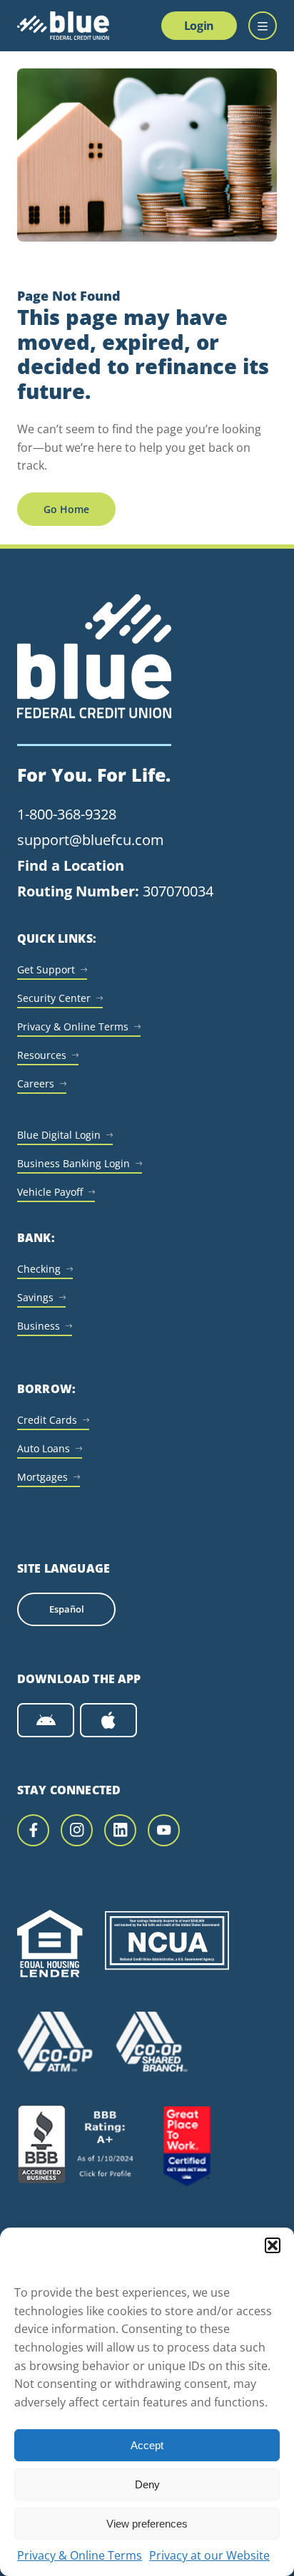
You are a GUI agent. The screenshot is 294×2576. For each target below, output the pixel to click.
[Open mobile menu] (263, 26)
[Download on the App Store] (108, 1720)
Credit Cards (47, 1420)
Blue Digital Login (59, 1135)
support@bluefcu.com (91, 840)
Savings (35, 1297)
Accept (147, 2445)
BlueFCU (63, 26)
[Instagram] (77, 1830)
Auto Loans (44, 1448)
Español (67, 1609)
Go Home (66, 509)
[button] (273, 2245)
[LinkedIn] (120, 1830)
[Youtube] (164, 1830)
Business (39, 1326)
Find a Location (71, 865)
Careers (36, 1083)
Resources (42, 1055)
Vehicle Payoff (50, 1192)
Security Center (54, 998)
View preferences (147, 2524)
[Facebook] (33, 1830)
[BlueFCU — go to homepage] (94, 670)
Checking (39, 1269)
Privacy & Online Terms (80, 2555)
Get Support (46, 969)
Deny (147, 2484)
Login (199, 26)
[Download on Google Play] (46, 1720)
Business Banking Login (73, 1163)
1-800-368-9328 (67, 814)
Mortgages (42, 1477)
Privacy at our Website (209, 2555)
